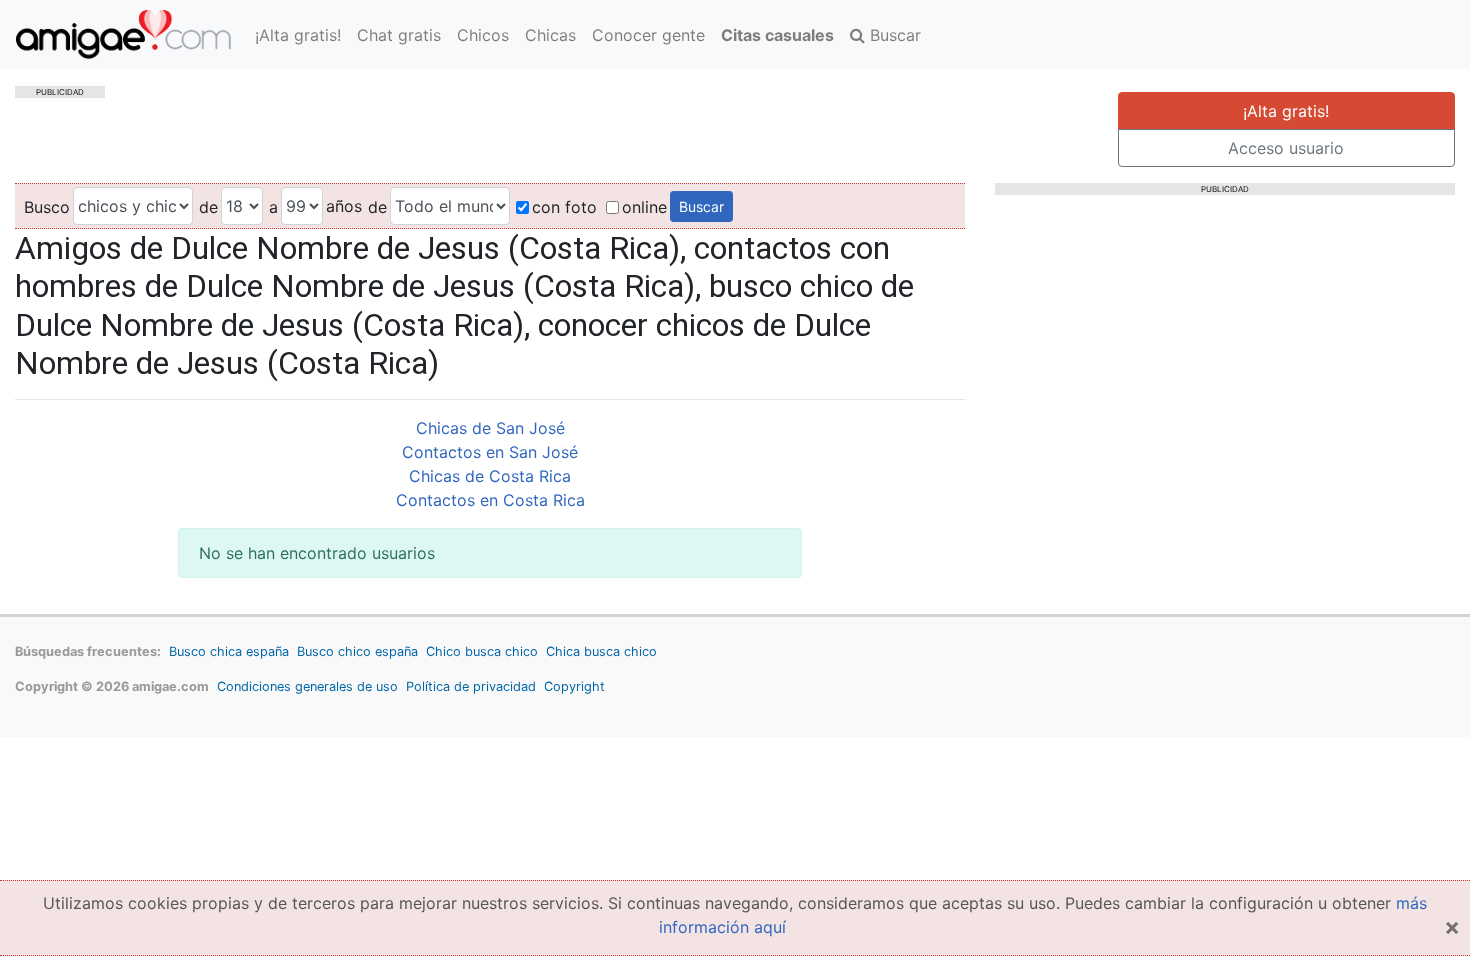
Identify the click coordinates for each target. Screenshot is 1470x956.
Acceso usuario (1286, 148)
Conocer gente (648, 35)
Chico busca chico (482, 651)
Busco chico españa (357, 651)
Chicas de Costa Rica (490, 476)
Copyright (574, 686)
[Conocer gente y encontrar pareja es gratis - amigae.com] (123, 34)
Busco (47, 207)
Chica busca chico (601, 651)
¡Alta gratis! (298, 35)
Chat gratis (399, 35)
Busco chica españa (229, 651)
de (208, 207)
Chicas (550, 35)
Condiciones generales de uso (307, 686)
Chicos (483, 35)
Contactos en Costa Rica (490, 500)
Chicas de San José (490, 428)
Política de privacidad (471, 686)
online (644, 207)
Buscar (893, 35)
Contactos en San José (490, 452)
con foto (564, 207)
